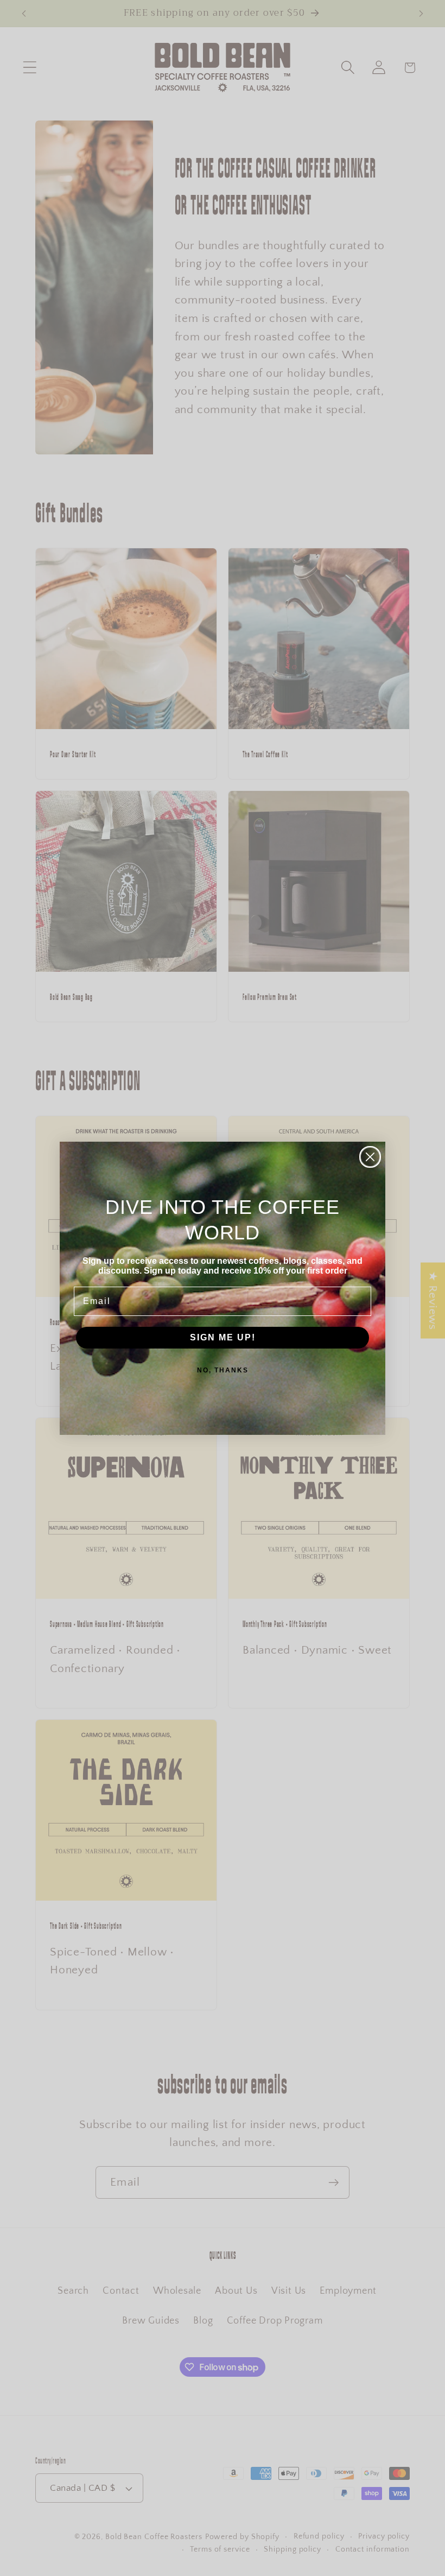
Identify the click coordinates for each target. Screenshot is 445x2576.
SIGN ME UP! (223, 1337)
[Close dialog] (370, 1157)
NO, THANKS (223, 1370)
